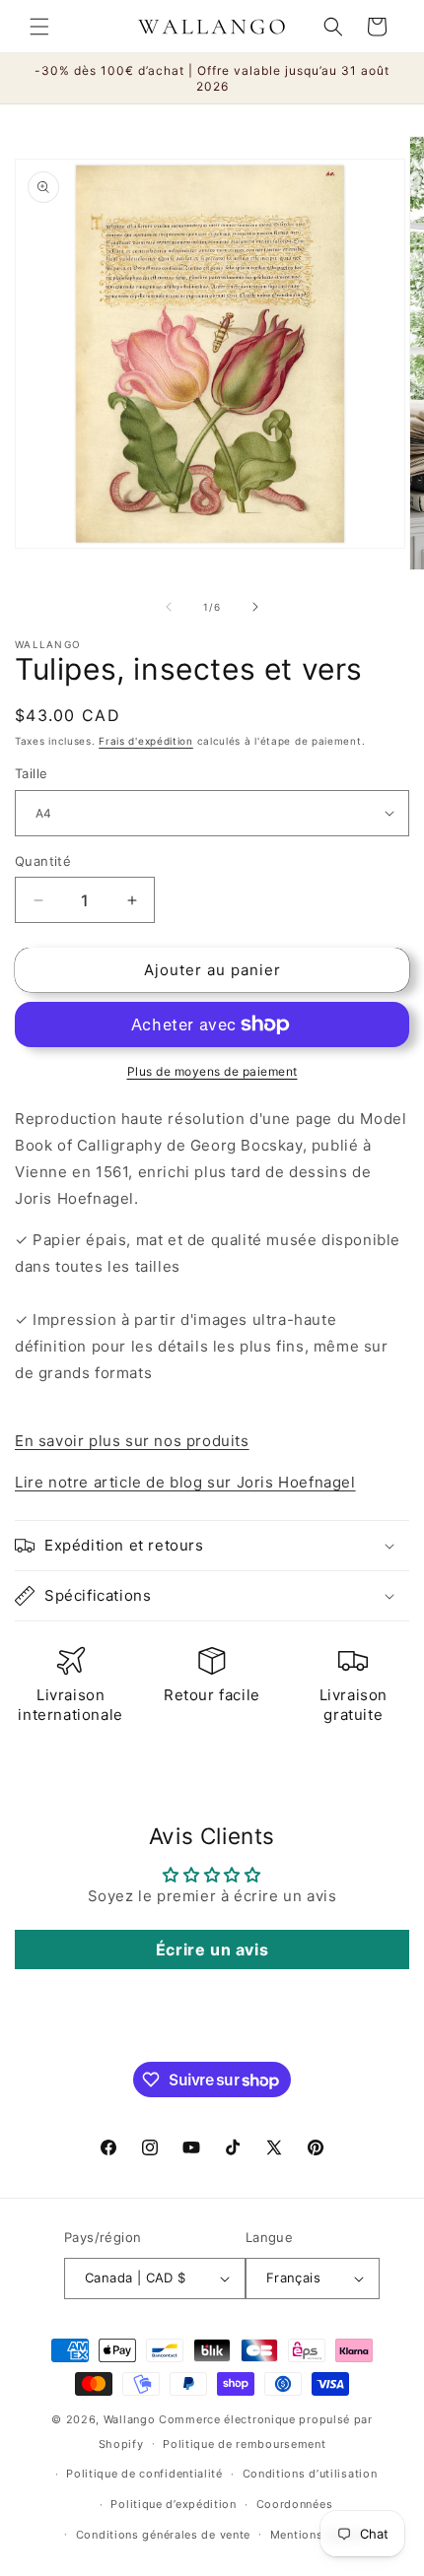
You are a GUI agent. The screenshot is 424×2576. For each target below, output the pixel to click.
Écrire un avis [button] (212, 1949)
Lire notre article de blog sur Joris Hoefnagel (185, 1482)
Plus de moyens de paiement (212, 1071)
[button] (39, 27)
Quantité (43, 861)
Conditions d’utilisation (310, 2474)
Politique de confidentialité (144, 2474)
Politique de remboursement (244, 2444)
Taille (31, 773)
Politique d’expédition (173, 2504)
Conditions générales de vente (163, 2535)
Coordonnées (295, 2504)
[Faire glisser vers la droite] (255, 607)
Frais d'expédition (146, 741)
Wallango (131, 2419)
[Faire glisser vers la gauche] (169, 607)
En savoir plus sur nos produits (132, 1441)
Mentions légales (319, 2535)
